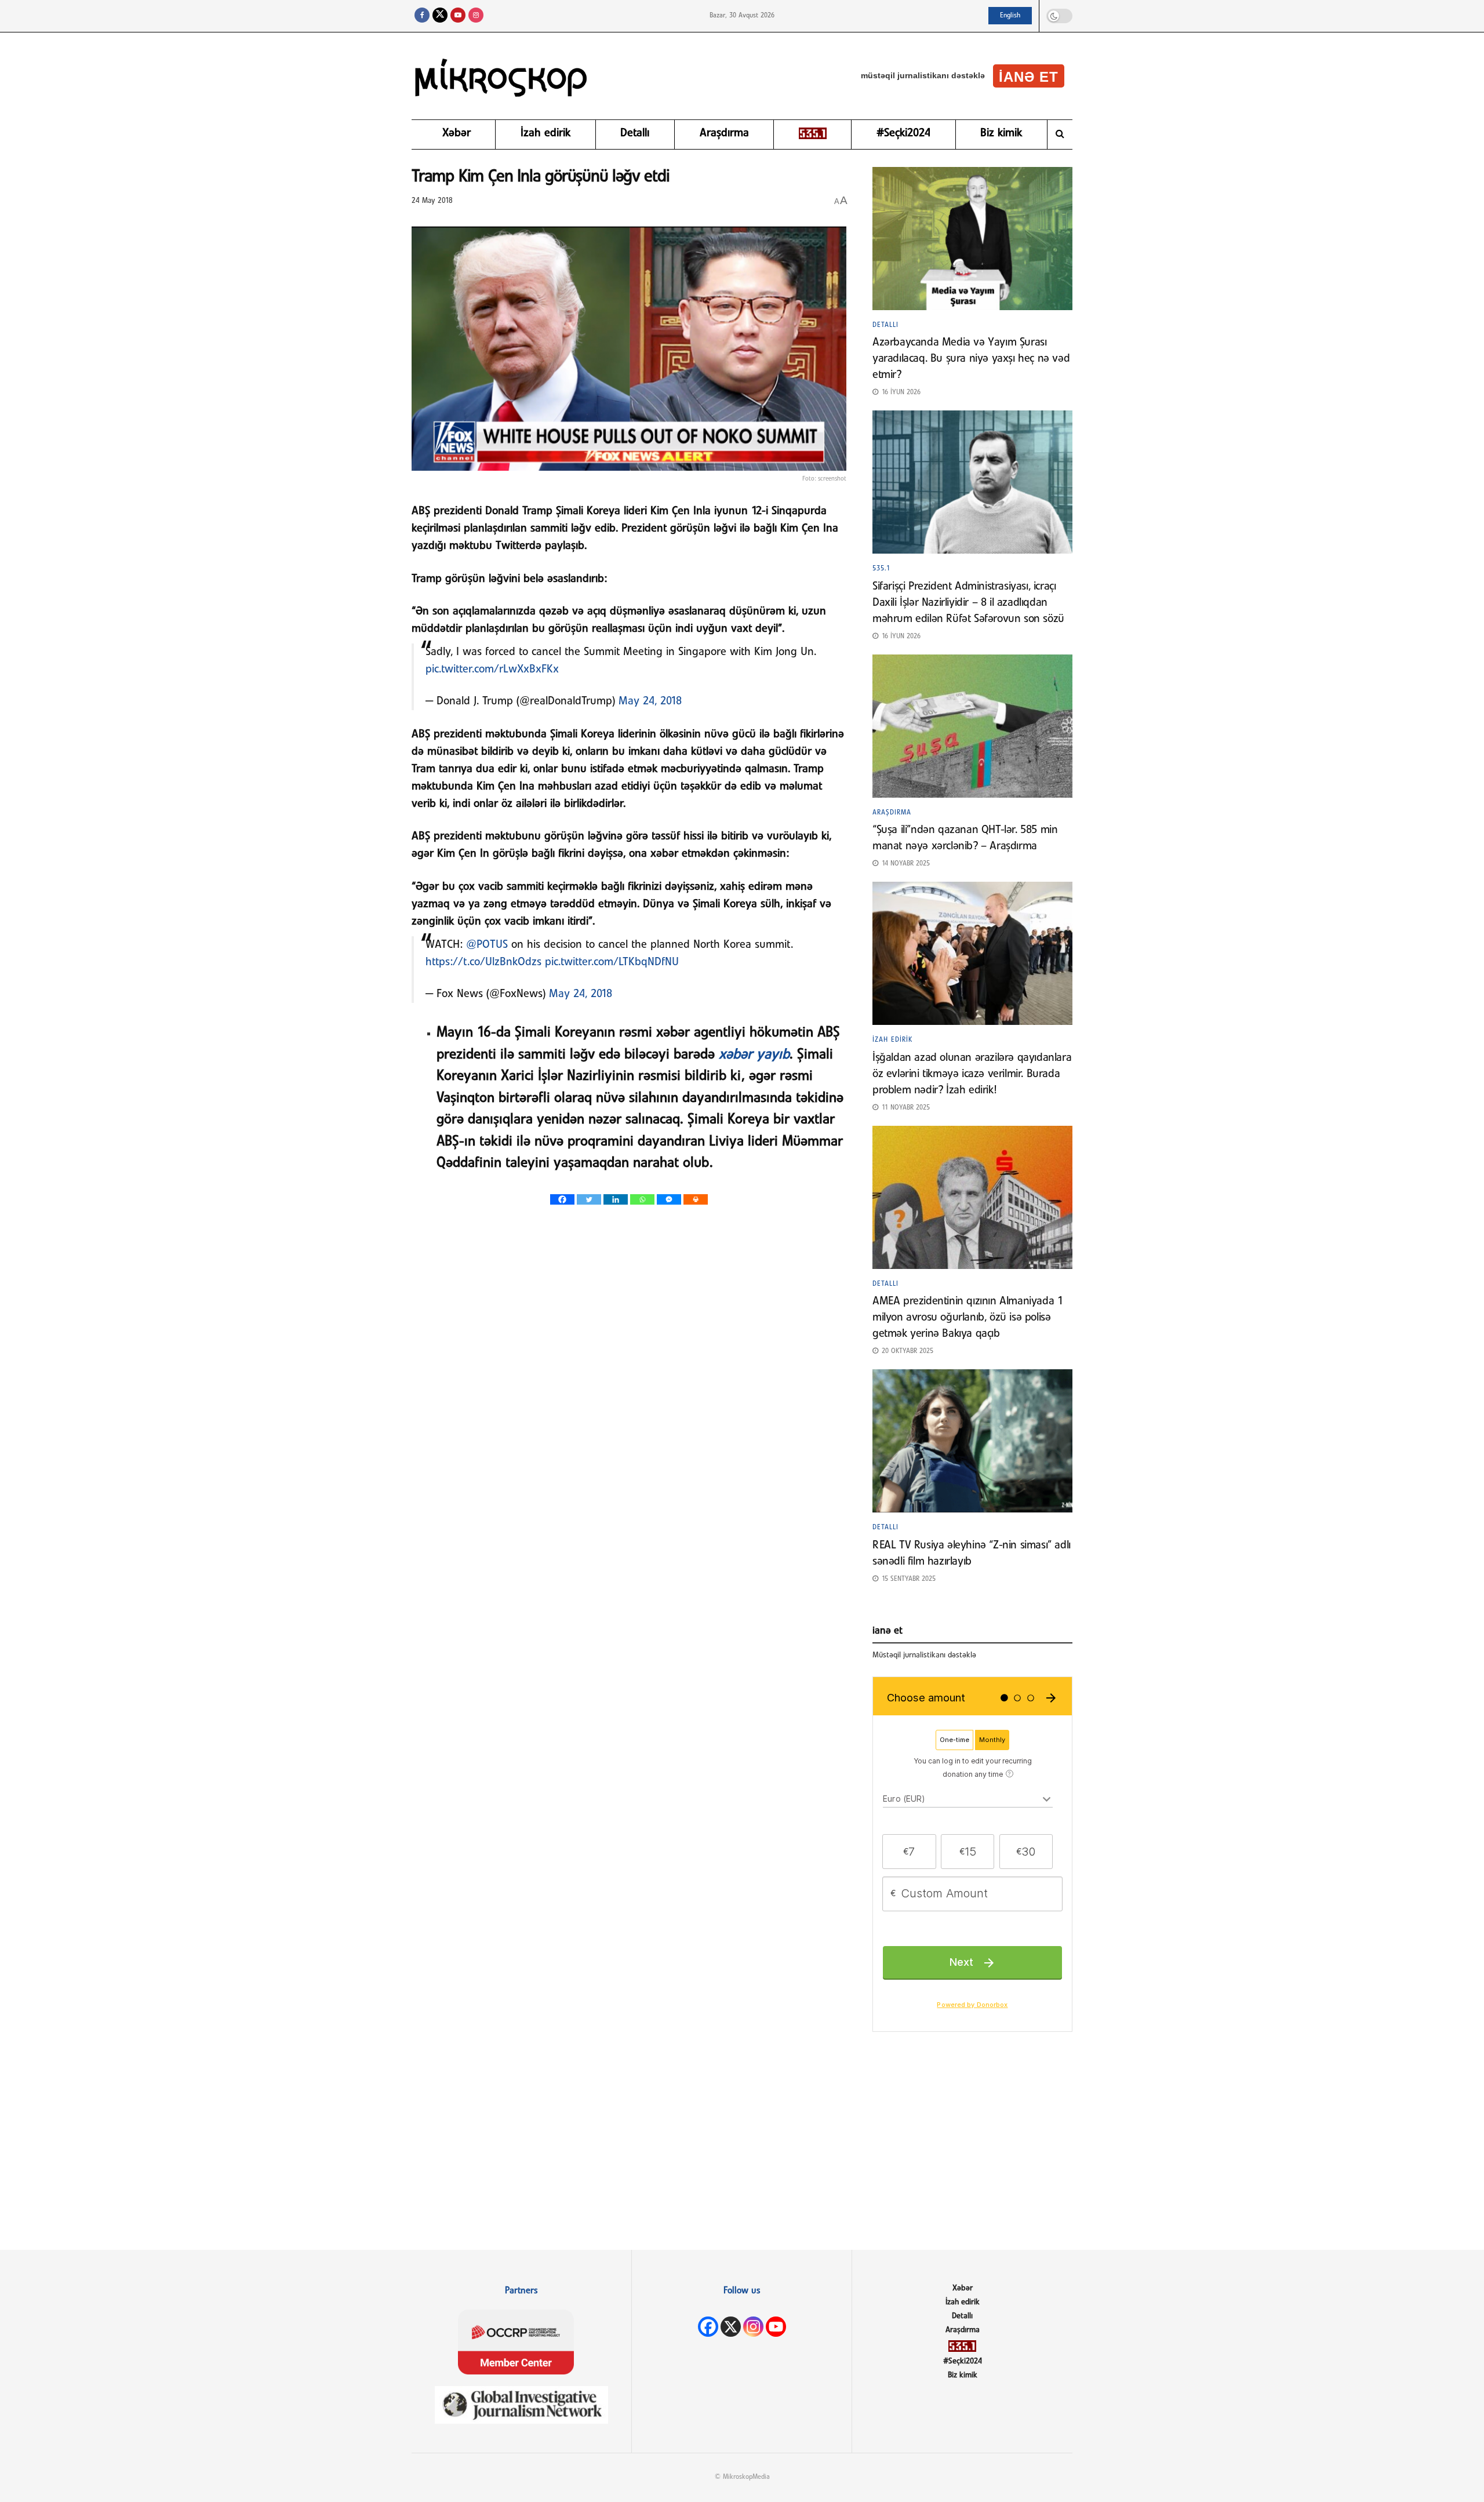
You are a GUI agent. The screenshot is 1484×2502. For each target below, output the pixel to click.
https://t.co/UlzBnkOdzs (483, 962)
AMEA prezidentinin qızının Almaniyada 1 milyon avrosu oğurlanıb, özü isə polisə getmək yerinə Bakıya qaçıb (967, 1318)
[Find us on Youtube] (458, 16)
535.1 (881, 569)
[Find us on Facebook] (422, 16)
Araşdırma (724, 133)
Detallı (635, 133)
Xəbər (457, 133)
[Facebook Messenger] (669, 1199)
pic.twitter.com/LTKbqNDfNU (612, 962)
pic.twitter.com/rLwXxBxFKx (492, 670)
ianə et (1029, 77)
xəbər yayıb (754, 1055)
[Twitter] (589, 1199)
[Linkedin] (616, 1199)
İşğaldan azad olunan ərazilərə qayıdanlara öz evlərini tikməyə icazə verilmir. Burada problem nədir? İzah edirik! (972, 1074)
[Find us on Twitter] (440, 16)
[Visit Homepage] (501, 76)
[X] (731, 2327)
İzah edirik (545, 133)
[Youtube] (776, 2327)
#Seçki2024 (903, 133)
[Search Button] (1060, 134)
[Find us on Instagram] (476, 16)
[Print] (696, 1199)
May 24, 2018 (650, 701)
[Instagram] (753, 2327)
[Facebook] (562, 1199)
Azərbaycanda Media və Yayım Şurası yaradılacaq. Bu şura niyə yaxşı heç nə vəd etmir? (971, 359)
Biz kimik (1001, 133)
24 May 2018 (432, 201)
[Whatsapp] (642, 1199)
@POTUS (487, 945)
